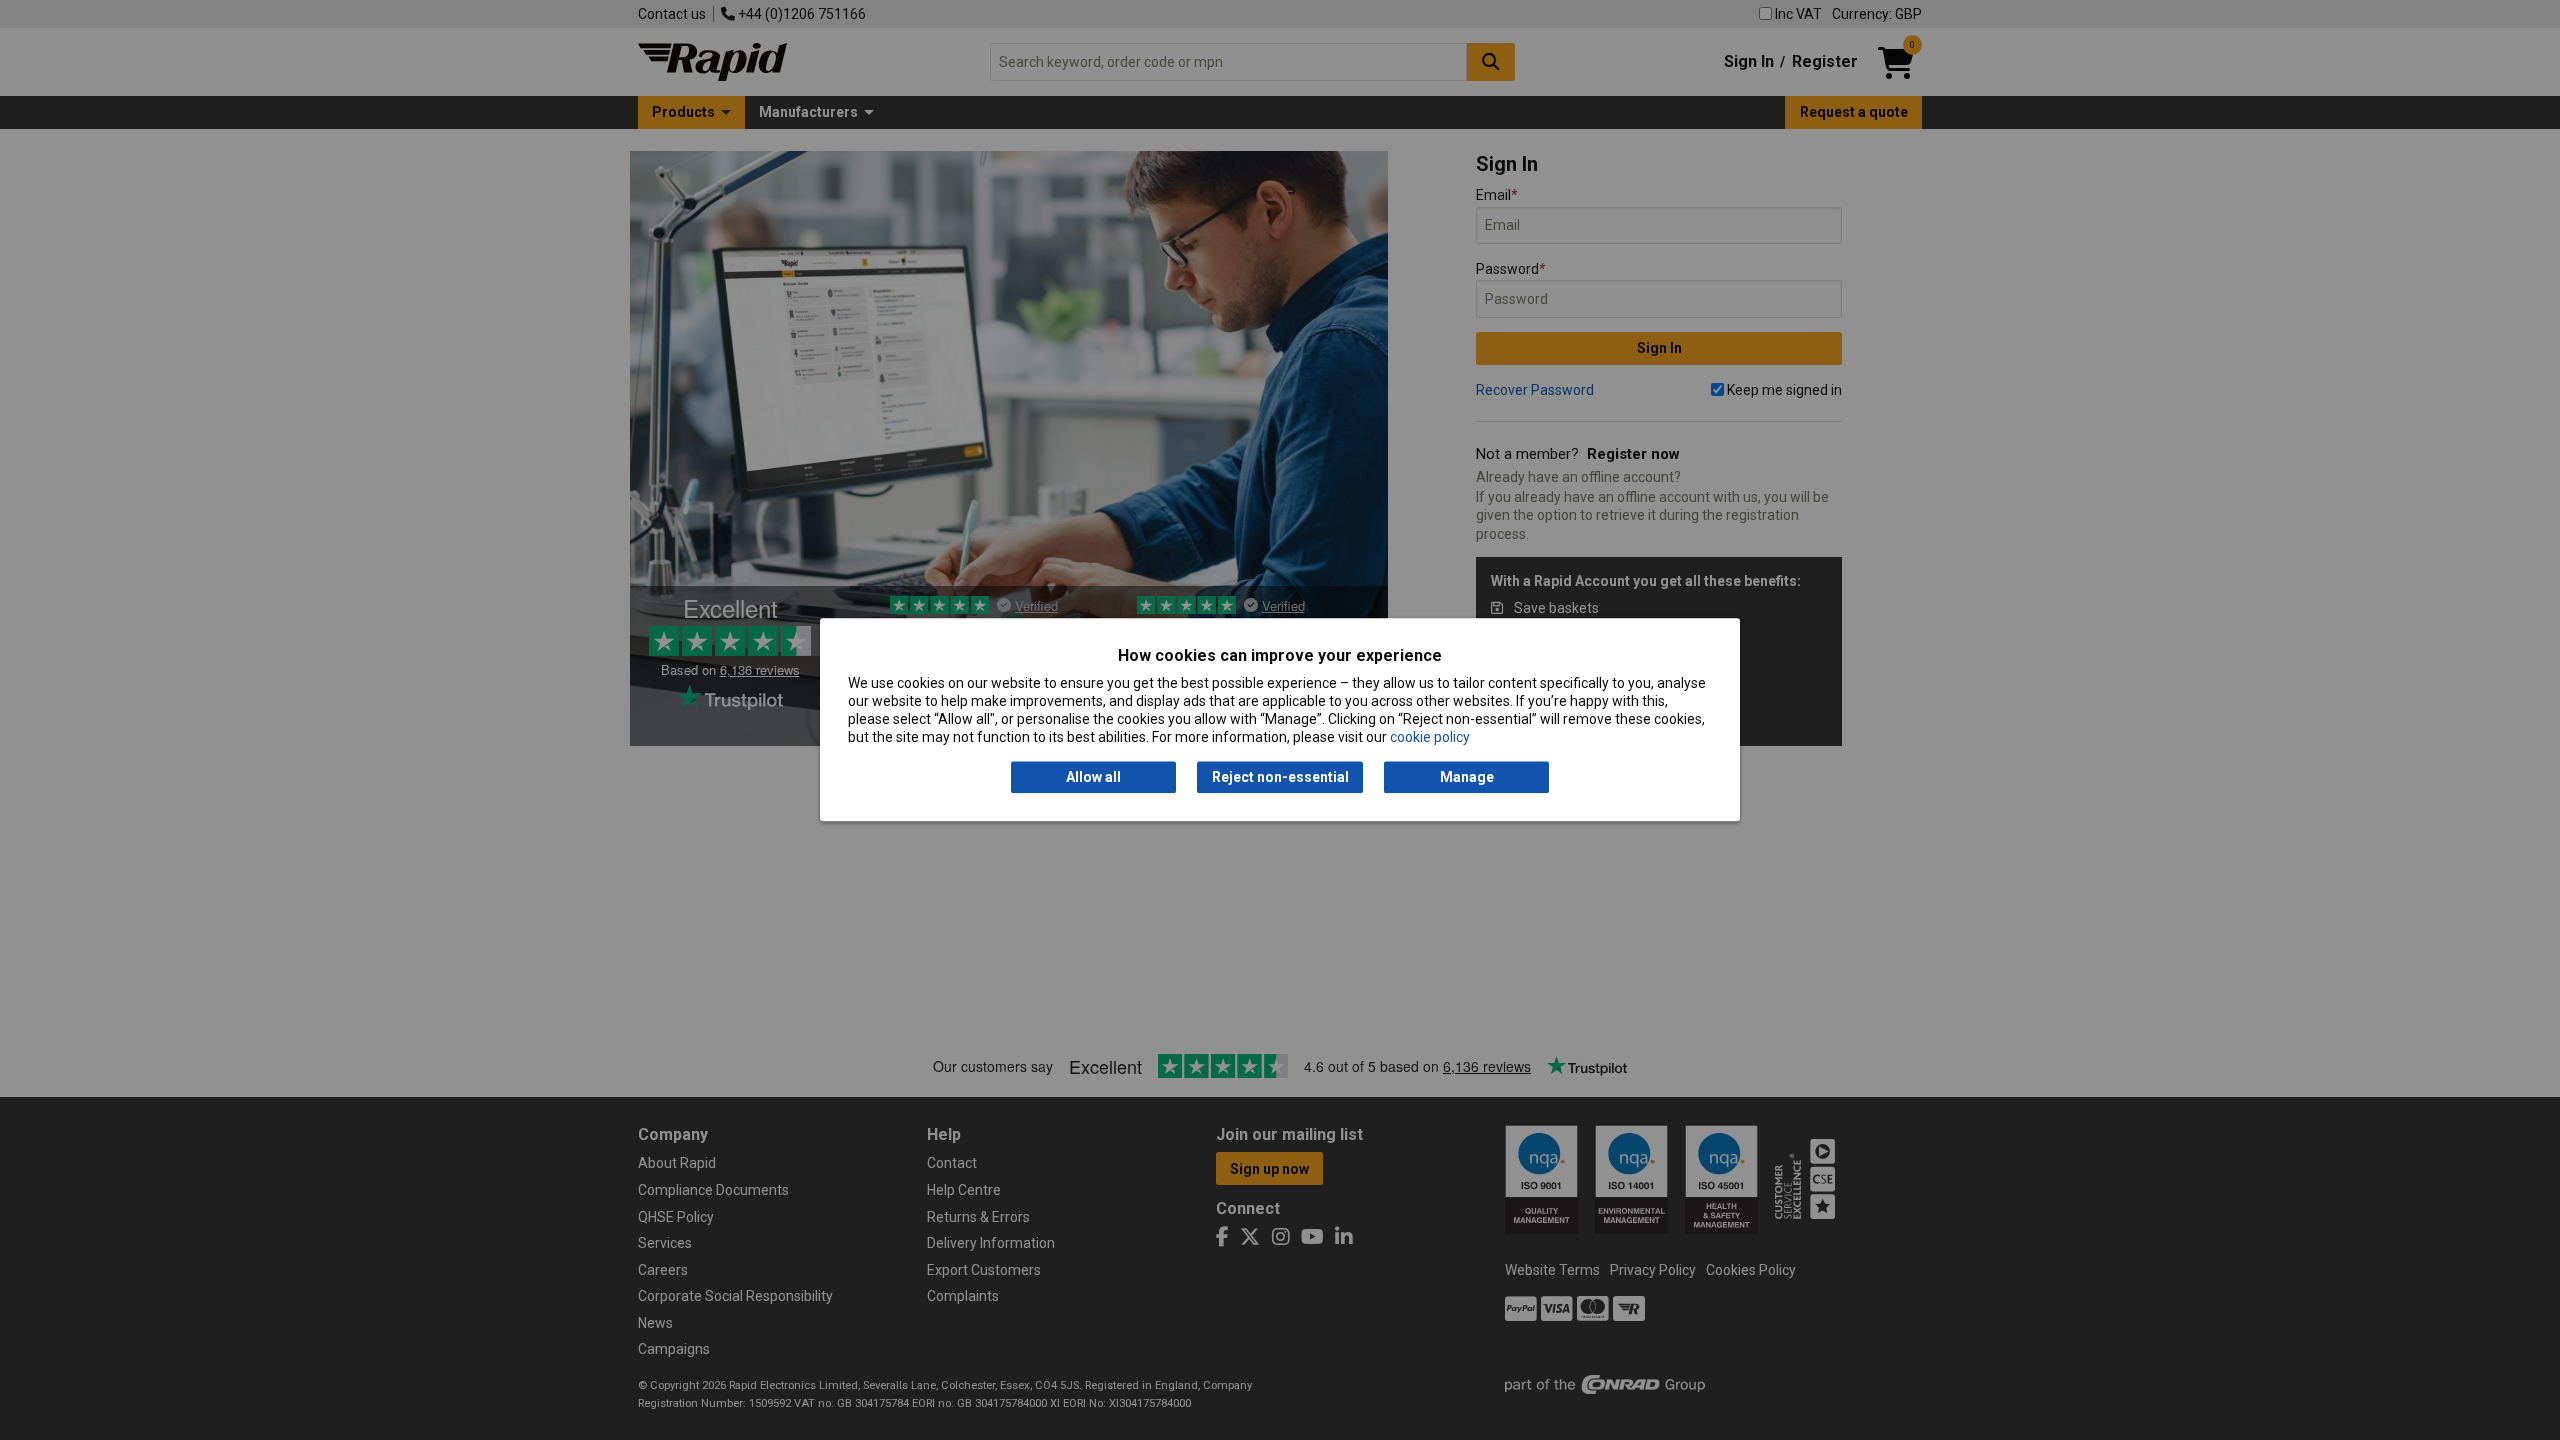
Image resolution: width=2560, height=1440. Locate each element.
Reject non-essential (1280, 777)
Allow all (1093, 777)
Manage (1467, 777)
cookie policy (1430, 738)
